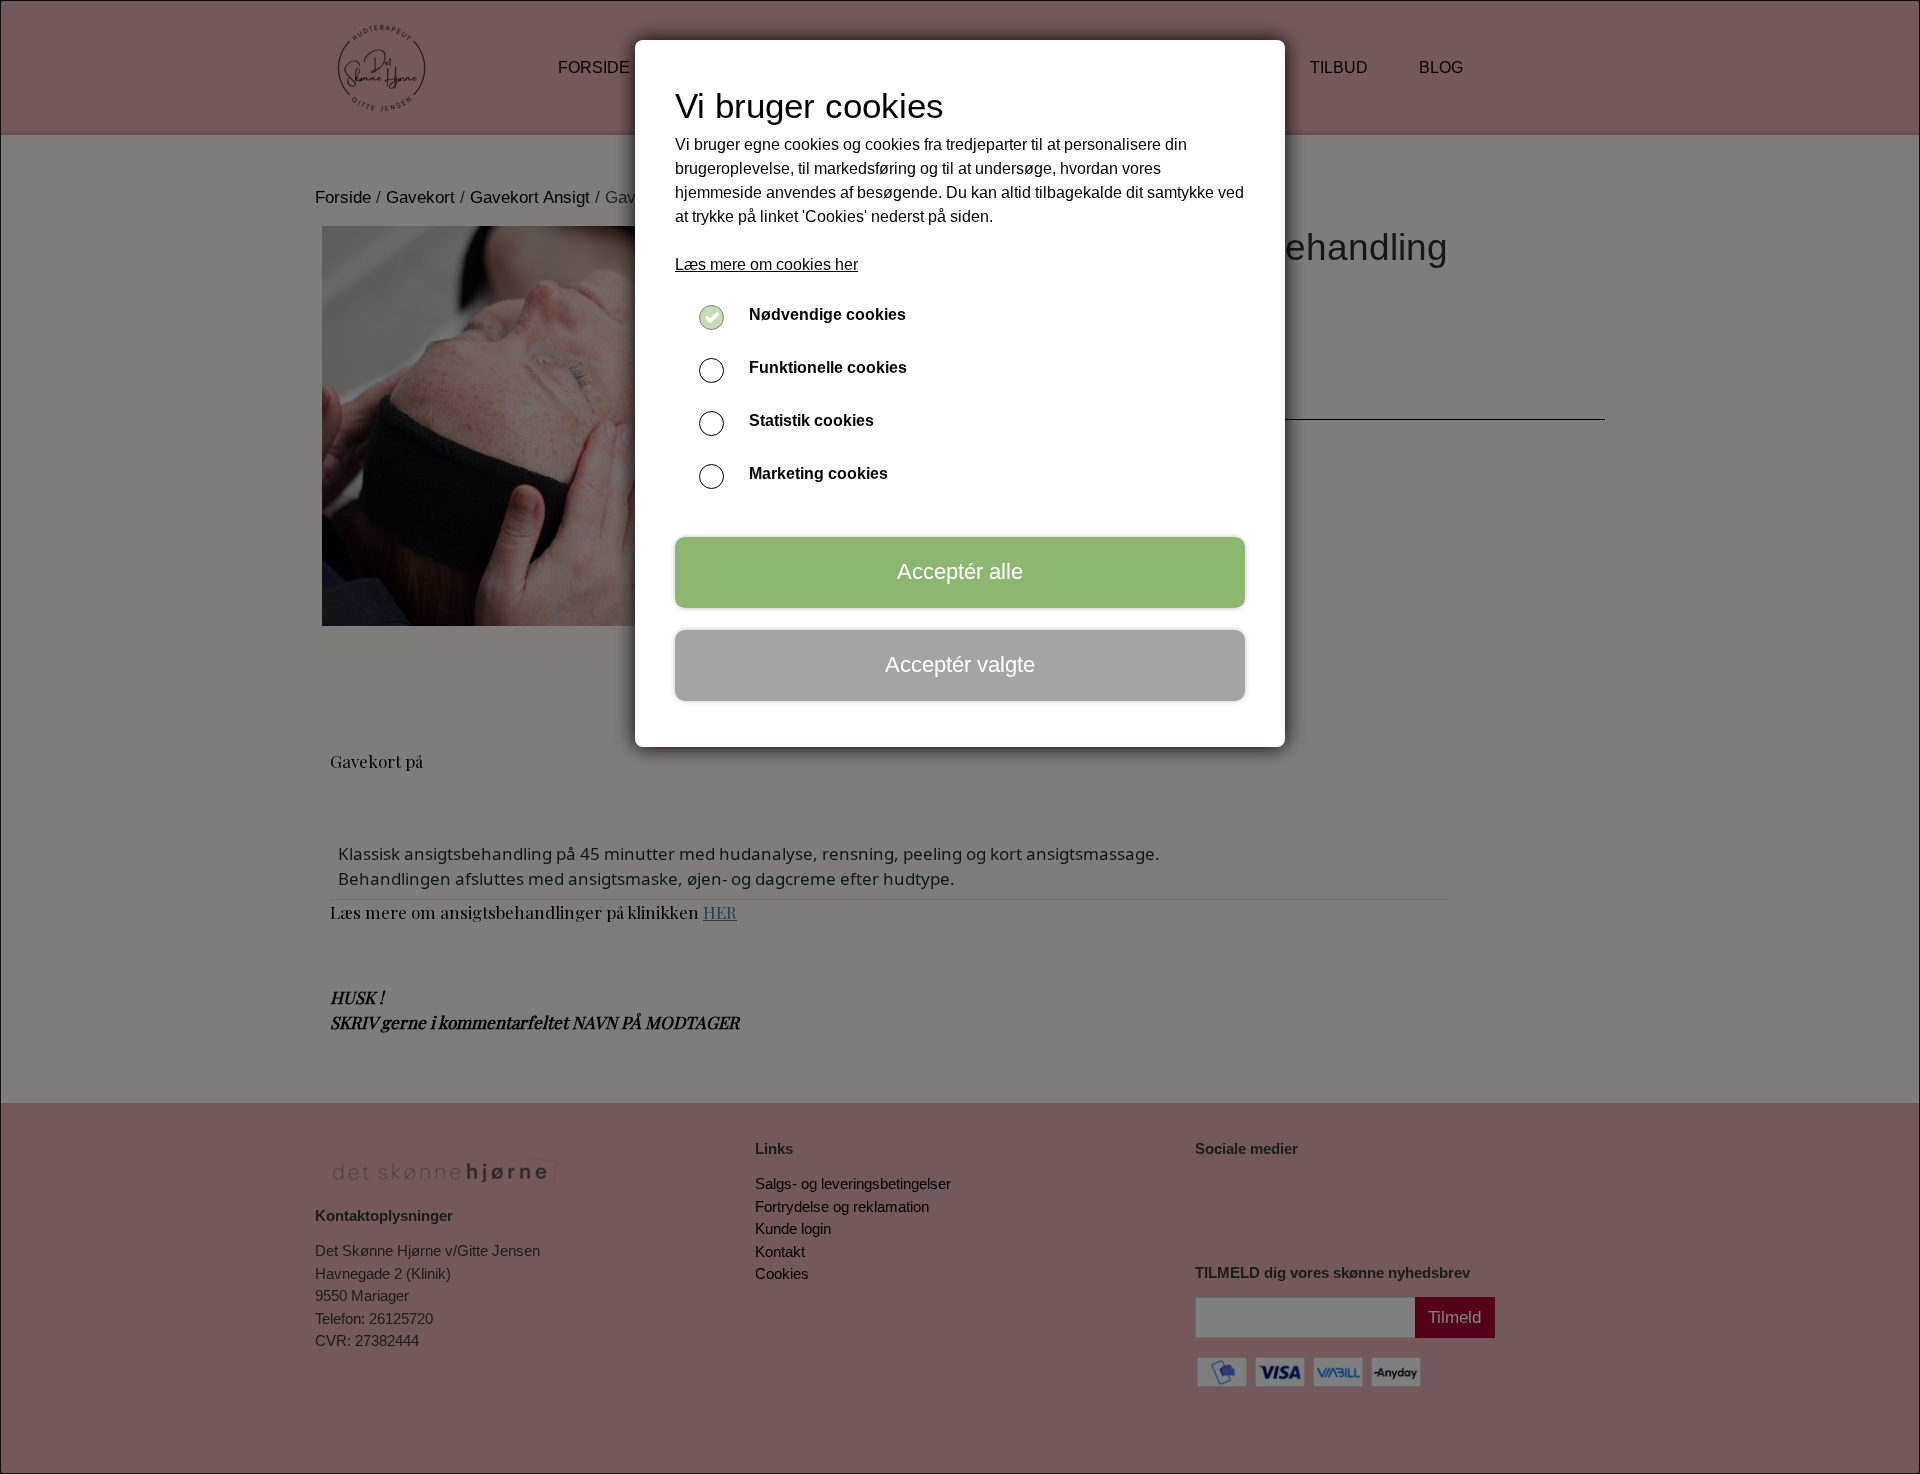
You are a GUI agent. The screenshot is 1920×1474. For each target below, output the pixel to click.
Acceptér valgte (960, 664)
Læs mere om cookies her (766, 264)
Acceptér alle (960, 571)
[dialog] (960, 737)
